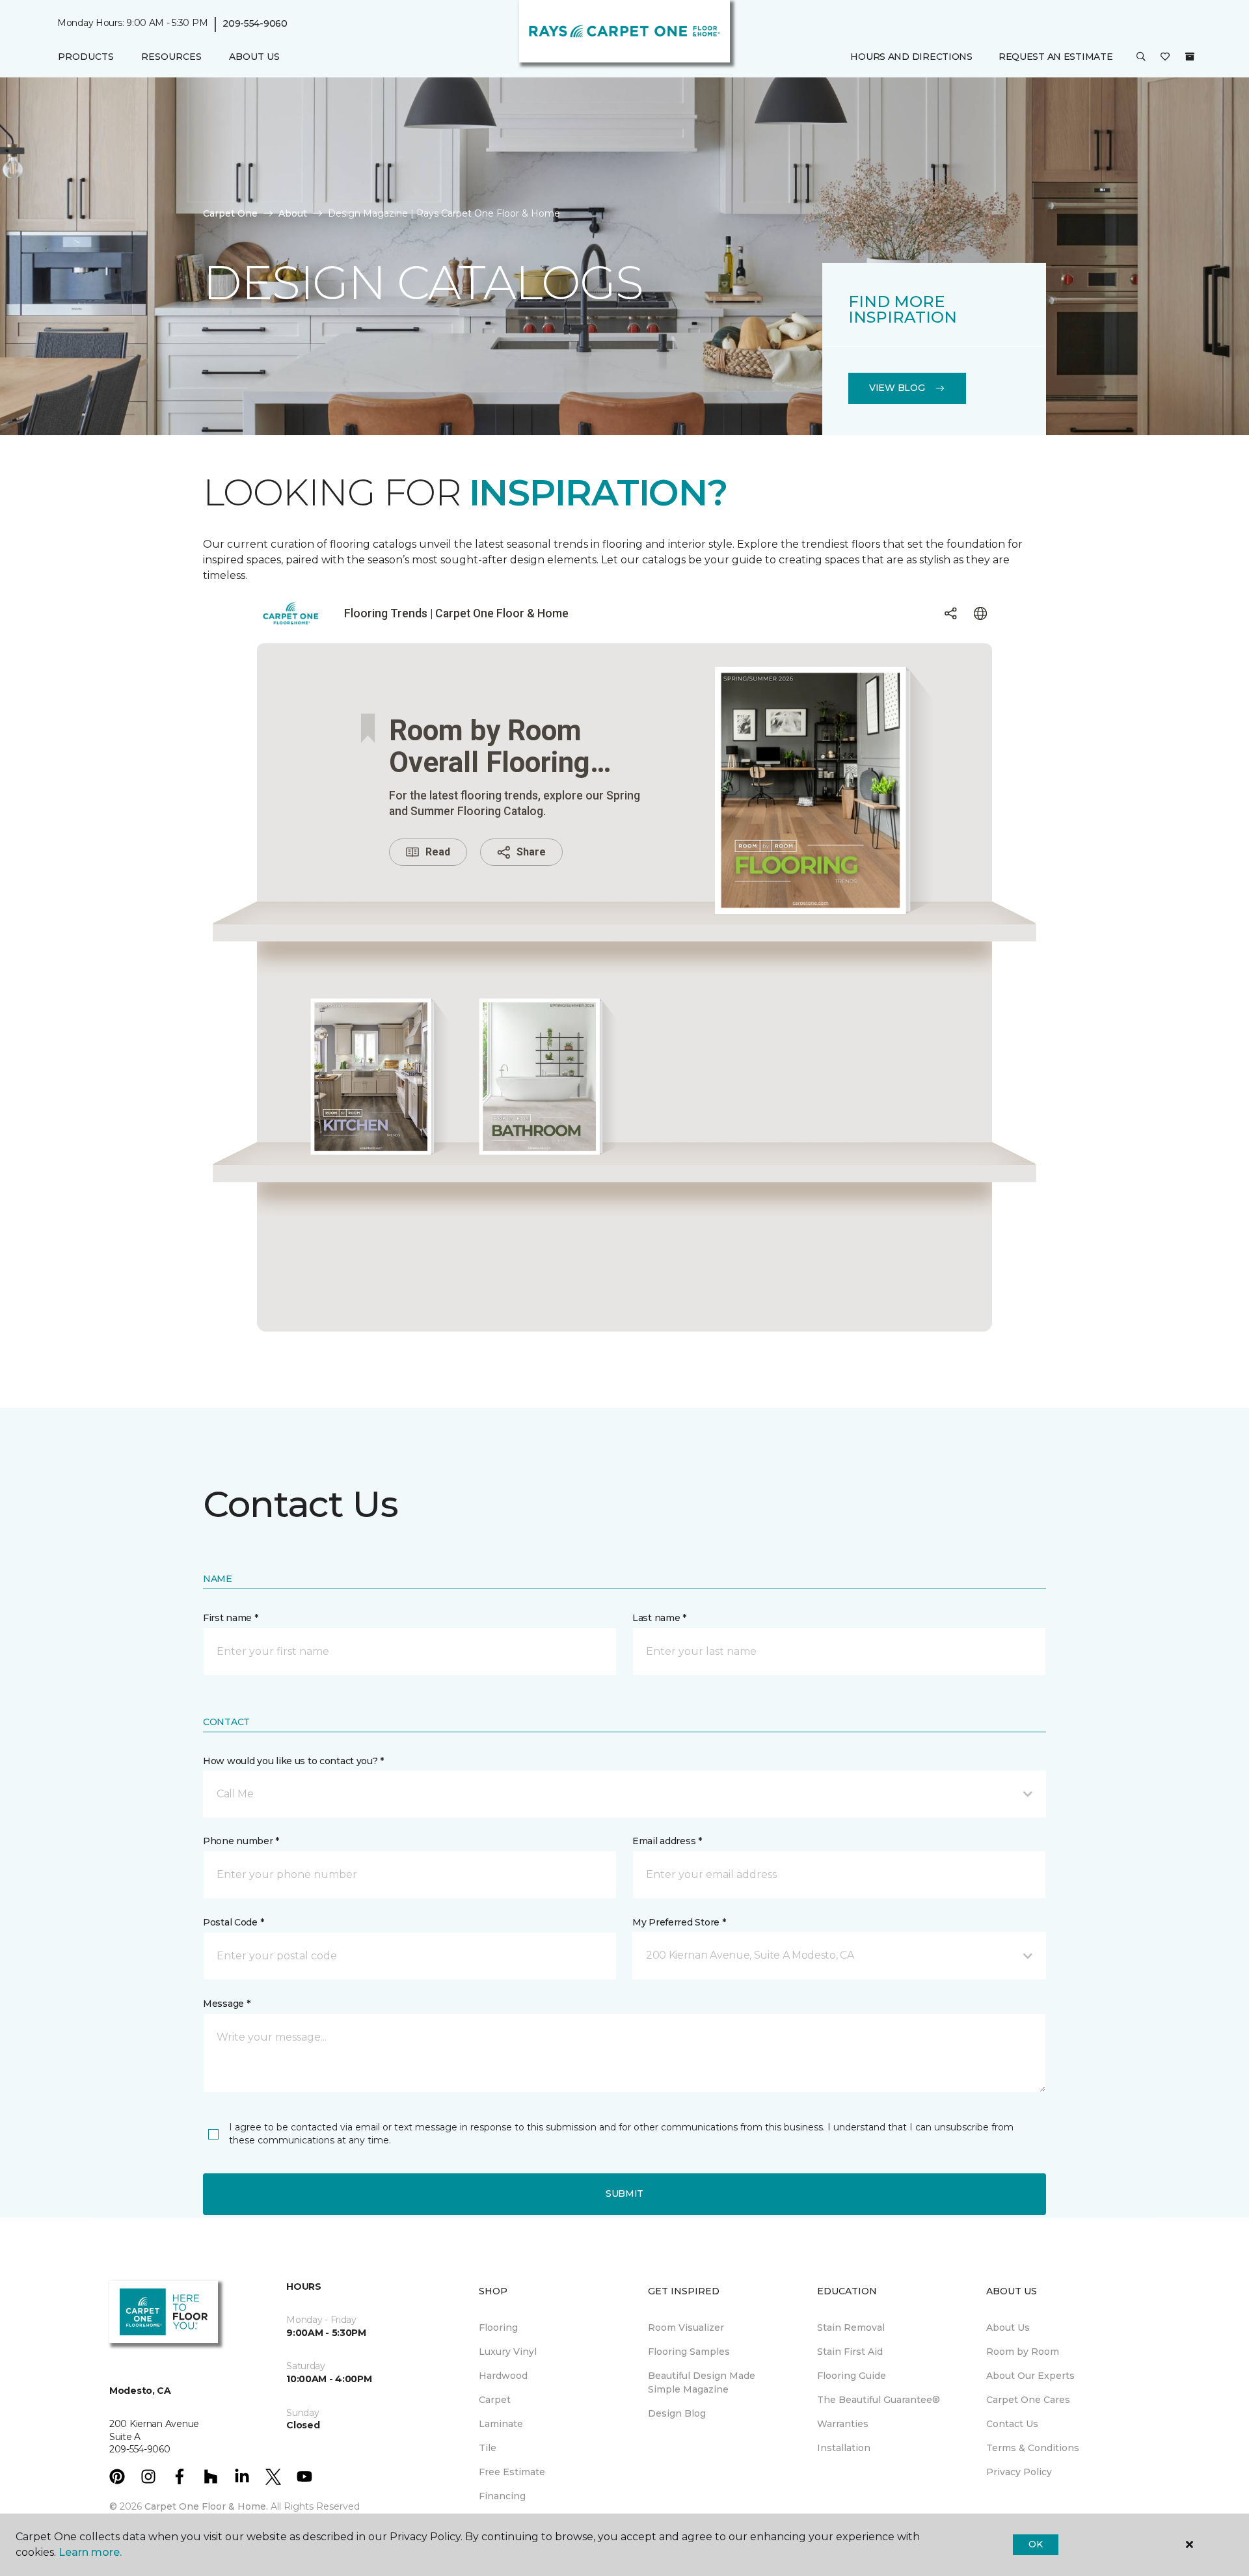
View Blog (897, 388)
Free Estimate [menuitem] (512, 2472)
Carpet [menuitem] (495, 2400)
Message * (226, 2004)
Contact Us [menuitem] (1012, 2424)
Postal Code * (233, 1922)
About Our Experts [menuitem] (1030, 2376)
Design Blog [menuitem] (677, 2413)
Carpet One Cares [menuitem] (1028, 2400)
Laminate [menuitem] (501, 2424)
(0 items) (1190, 57)
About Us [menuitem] (1008, 2328)
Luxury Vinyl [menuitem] (508, 2352)
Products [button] (86, 57)
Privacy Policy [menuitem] (1019, 2472)
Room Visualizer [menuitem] (686, 2328)
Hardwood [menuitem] (503, 2376)
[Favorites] (1165, 57)
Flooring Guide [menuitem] (852, 2376)
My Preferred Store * (679, 1922)
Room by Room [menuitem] (1023, 2352)
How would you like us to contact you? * (293, 1761)
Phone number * (241, 1841)
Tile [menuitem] (488, 2448)
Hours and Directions (911, 57)
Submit (624, 2194)
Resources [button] (171, 57)
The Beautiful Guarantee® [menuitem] (879, 2400)
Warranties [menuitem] (843, 2424)
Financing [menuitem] (502, 2496)
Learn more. (90, 2552)
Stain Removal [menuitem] (851, 2328)
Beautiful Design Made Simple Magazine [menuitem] (702, 2382)
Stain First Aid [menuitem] (850, 2352)
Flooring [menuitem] (498, 2328)
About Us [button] (254, 57)
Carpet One (230, 213)
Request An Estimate (1056, 57)
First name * (231, 1618)
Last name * (659, 1618)
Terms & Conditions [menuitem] (1033, 2448)
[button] (1141, 57)
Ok (1035, 2544)
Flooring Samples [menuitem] (689, 2352)
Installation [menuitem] (844, 2448)
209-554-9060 (255, 23)
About (293, 213)
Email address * (667, 1841)
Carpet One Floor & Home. (206, 2506)
